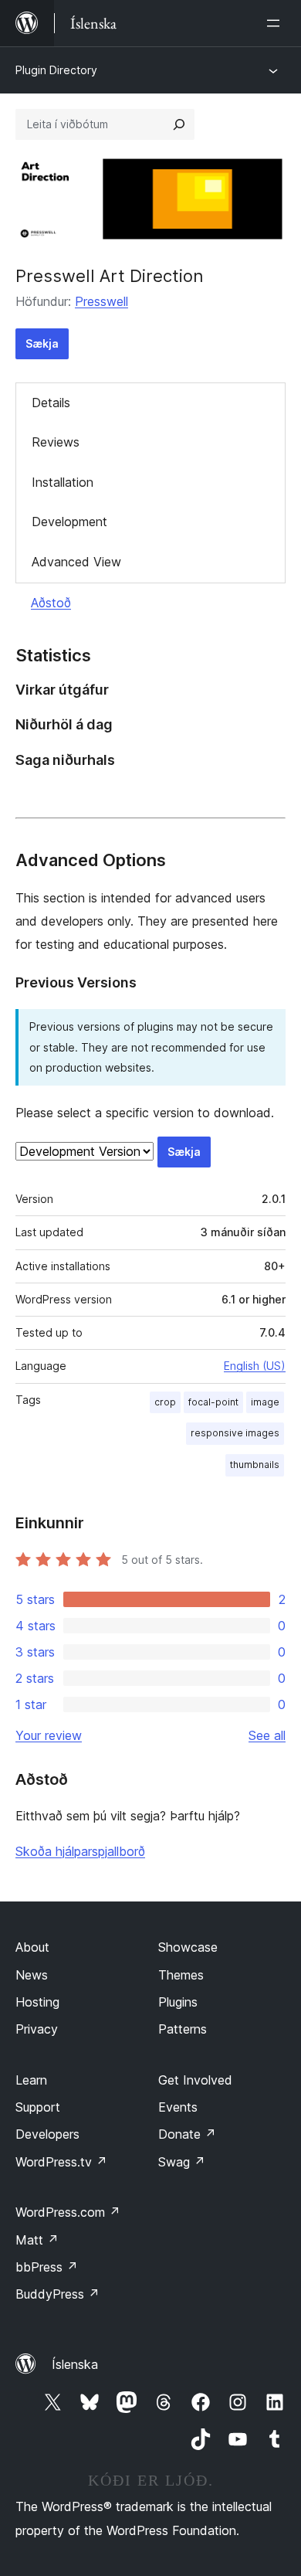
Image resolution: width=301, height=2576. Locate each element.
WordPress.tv (61, 2162)
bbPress (47, 2267)
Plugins (178, 2002)
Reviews (56, 442)
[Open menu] (276, 23)
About (32, 1947)
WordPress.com (68, 2212)
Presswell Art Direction (110, 276)
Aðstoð (51, 603)
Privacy (37, 2029)
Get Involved (195, 2080)
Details (51, 403)
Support (38, 2107)
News (32, 1975)
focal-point (213, 1402)
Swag (182, 2162)
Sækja (42, 343)
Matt (37, 2240)
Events (178, 2107)
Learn (31, 2080)
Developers (47, 2134)
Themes (181, 1975)
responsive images (235, 1433)
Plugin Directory (56, 70)
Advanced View (76, 562)
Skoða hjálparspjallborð (80, 1851)
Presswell (101, 301)
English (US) (255, 1366)
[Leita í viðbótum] (179, 124)
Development (69, 522)
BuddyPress (57, 2294)
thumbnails (255, 1465)
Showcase (188, 1947)
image (265, 1402)
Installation (63, 482)
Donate (187, 2134)
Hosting (37, 2002)
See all (267, 1735)
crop (165, 1402)
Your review (49, 1735)
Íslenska (75, 2364)
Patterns (183, 2029)
